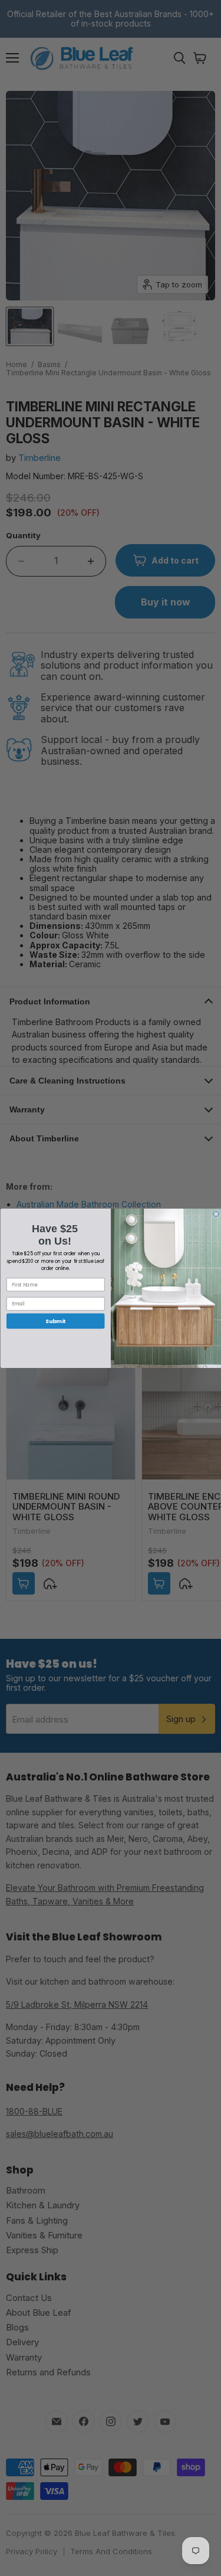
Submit (55, 1321)
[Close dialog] (216, 1214)
